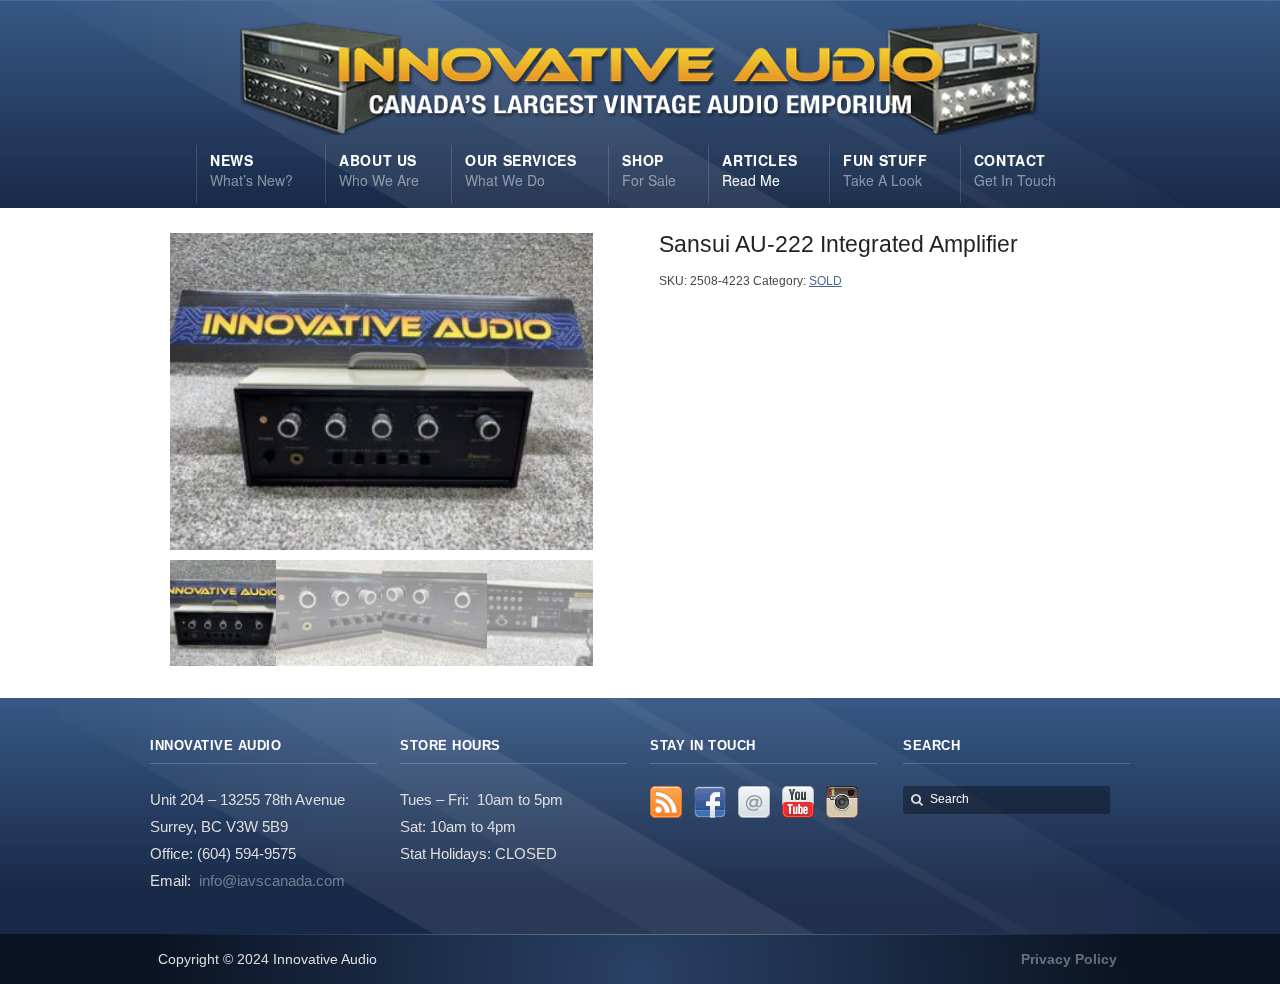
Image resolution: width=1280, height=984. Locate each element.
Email (754, 802)
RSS (666, 802)
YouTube (798, 802)
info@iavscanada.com (272, 880)
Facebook (710, 802)
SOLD (825, 281)
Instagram (842, 802)
